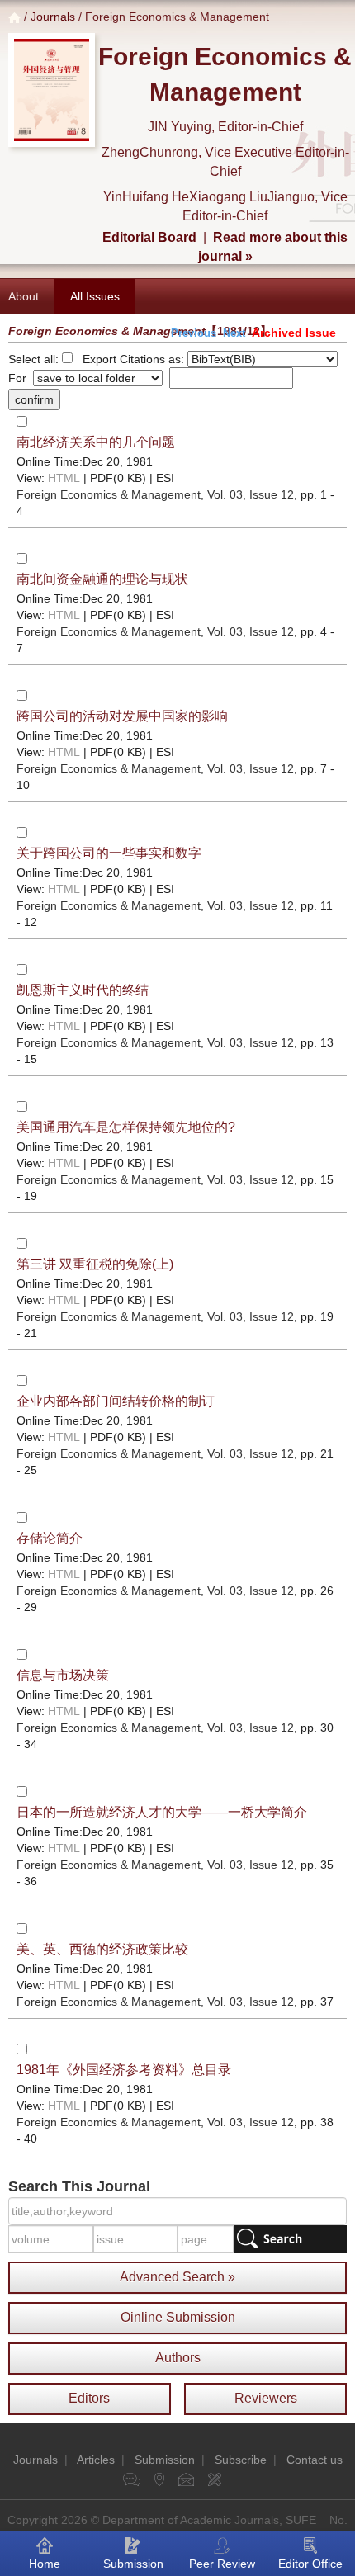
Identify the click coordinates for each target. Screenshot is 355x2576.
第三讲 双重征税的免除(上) (95, 1264)
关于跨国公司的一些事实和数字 (109, 853)
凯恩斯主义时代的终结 (83, 990)
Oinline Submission (178, 2317)
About (24, 296)
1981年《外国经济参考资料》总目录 (124, 2070)
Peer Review (222, 2564)
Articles (96, 2460)
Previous (194, 333)
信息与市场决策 (63, 1675)
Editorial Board (149, 237)
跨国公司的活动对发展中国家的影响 (122, 716)
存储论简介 (50, 1538)
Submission (165, 2460)
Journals (53, 17)
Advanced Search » (177, 2277)
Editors (89, 2398)
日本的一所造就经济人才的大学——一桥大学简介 (162, 1812)
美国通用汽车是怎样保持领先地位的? (126, 1127)
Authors (178, 2358)
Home (45, 2564)
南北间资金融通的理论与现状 (102, 579)
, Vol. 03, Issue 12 (155, 494)
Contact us (315, 2460)
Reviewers (266, 2398)
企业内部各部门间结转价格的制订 (116, 1401)
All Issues (95, 296)
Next (234, 333)
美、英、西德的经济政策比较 (102, 1949)
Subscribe (241, 2460)
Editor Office (310, 2564)
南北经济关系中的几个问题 (96, 442)
